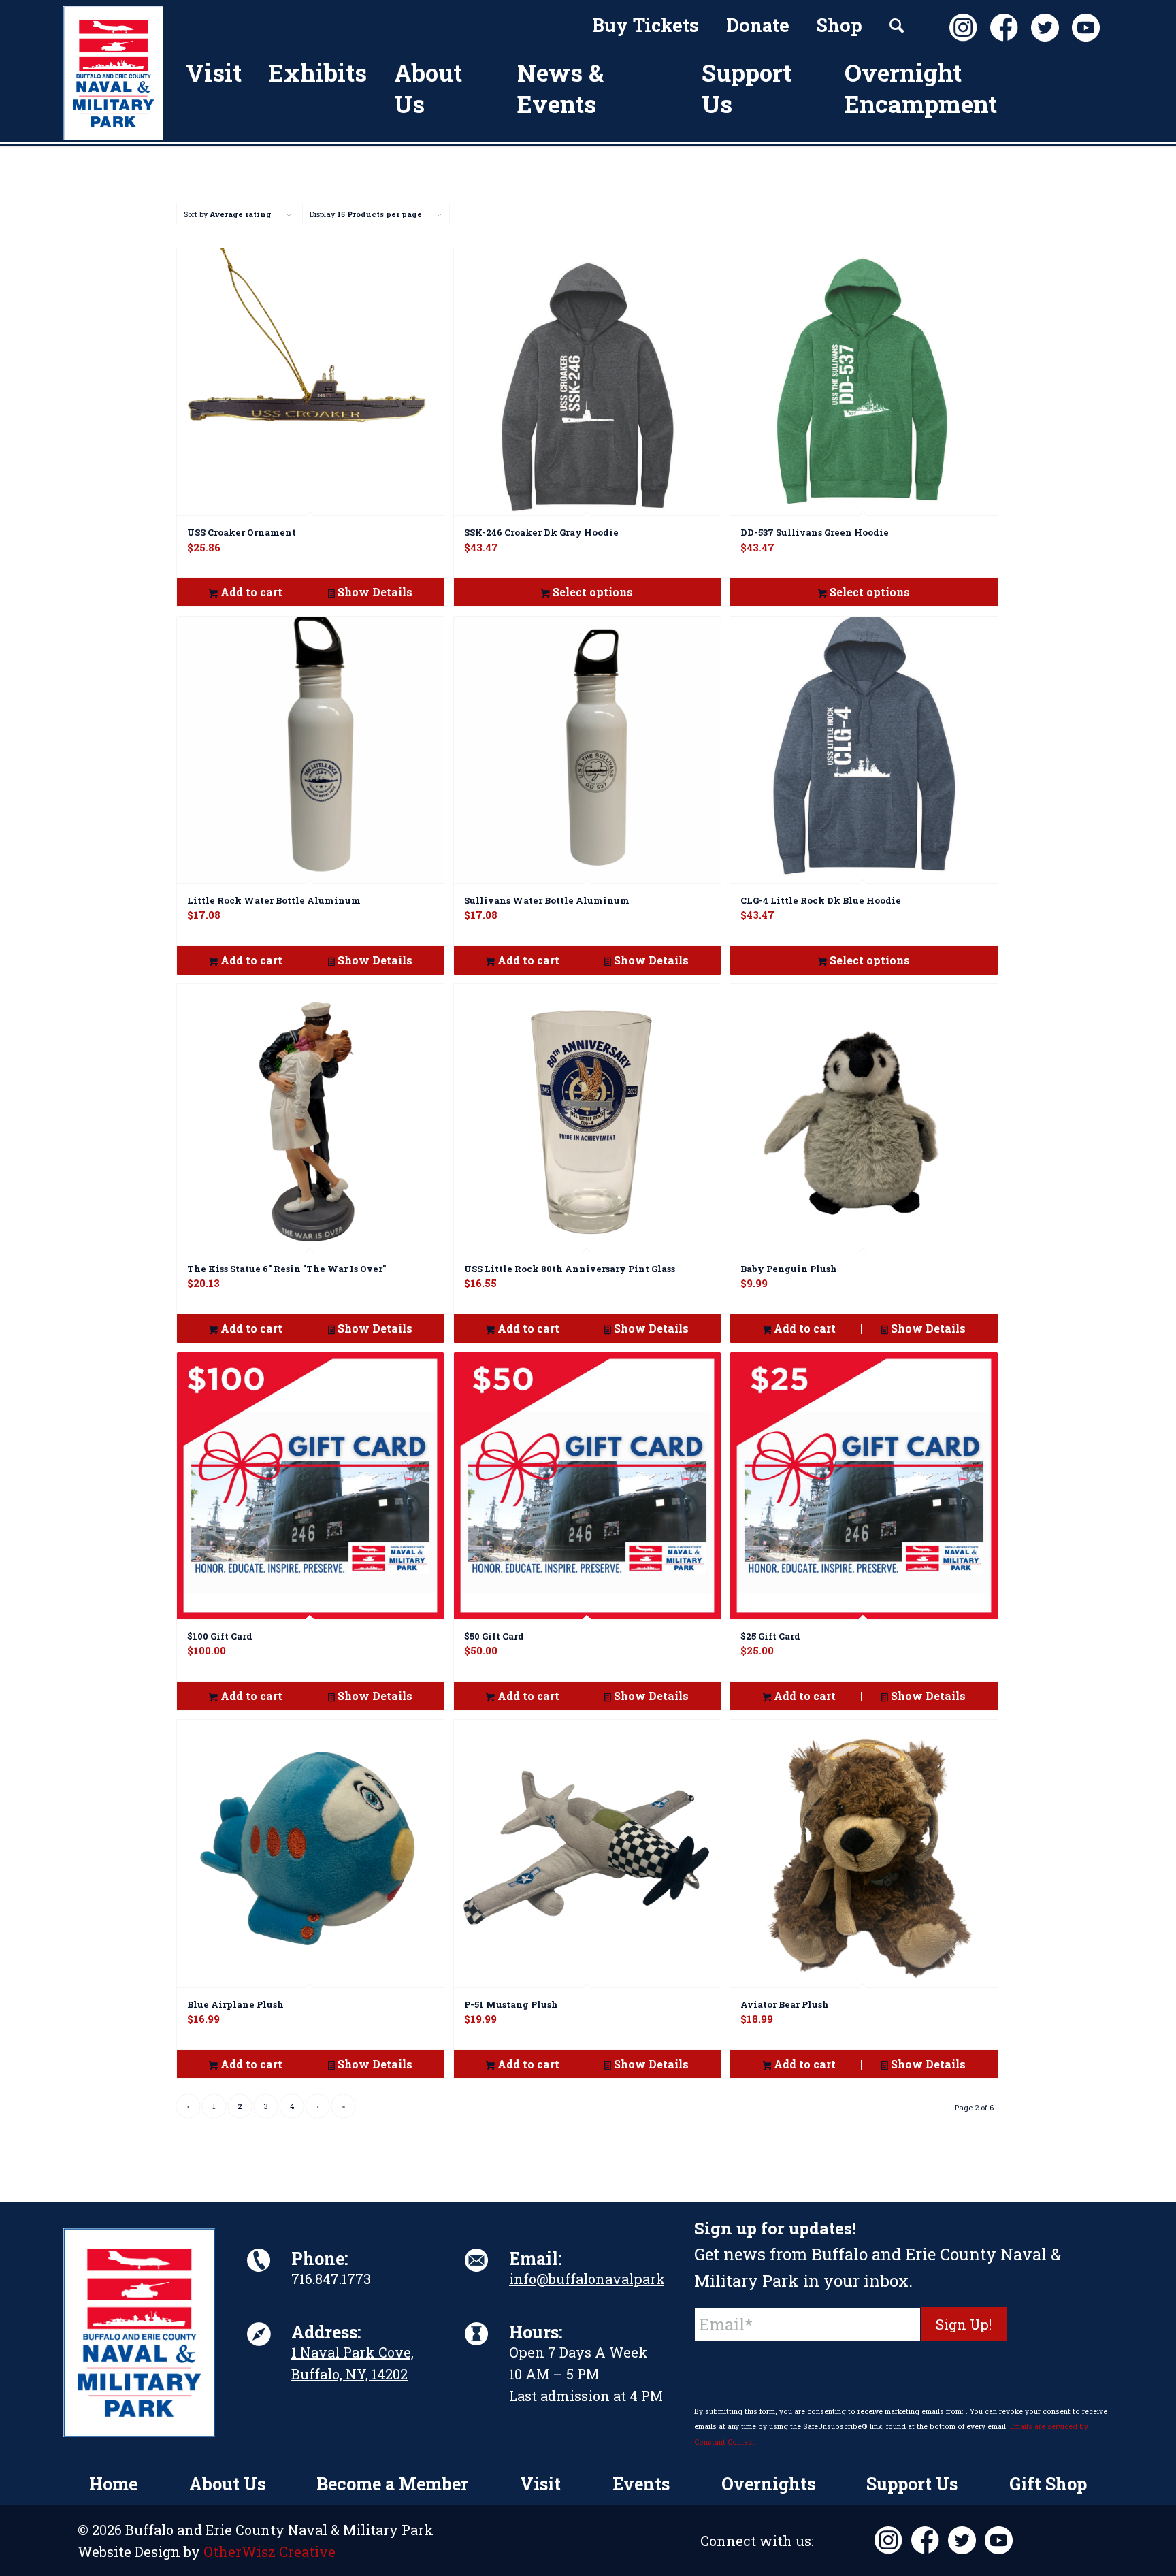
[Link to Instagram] (960, 28)
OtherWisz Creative (269, 2551)
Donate (758, 25)
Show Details (374, 592)
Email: (535, 2259)
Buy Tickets (646, 25)
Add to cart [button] (250, 592)
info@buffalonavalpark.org (600, 2279)
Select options (591, 592)
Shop (839, 25)
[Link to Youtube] (1082, 28)
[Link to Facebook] (1000, 28)
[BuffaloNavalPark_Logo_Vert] (113, 73)
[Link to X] (1041, 28)
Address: (326, 2332)
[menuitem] (646, 27)
